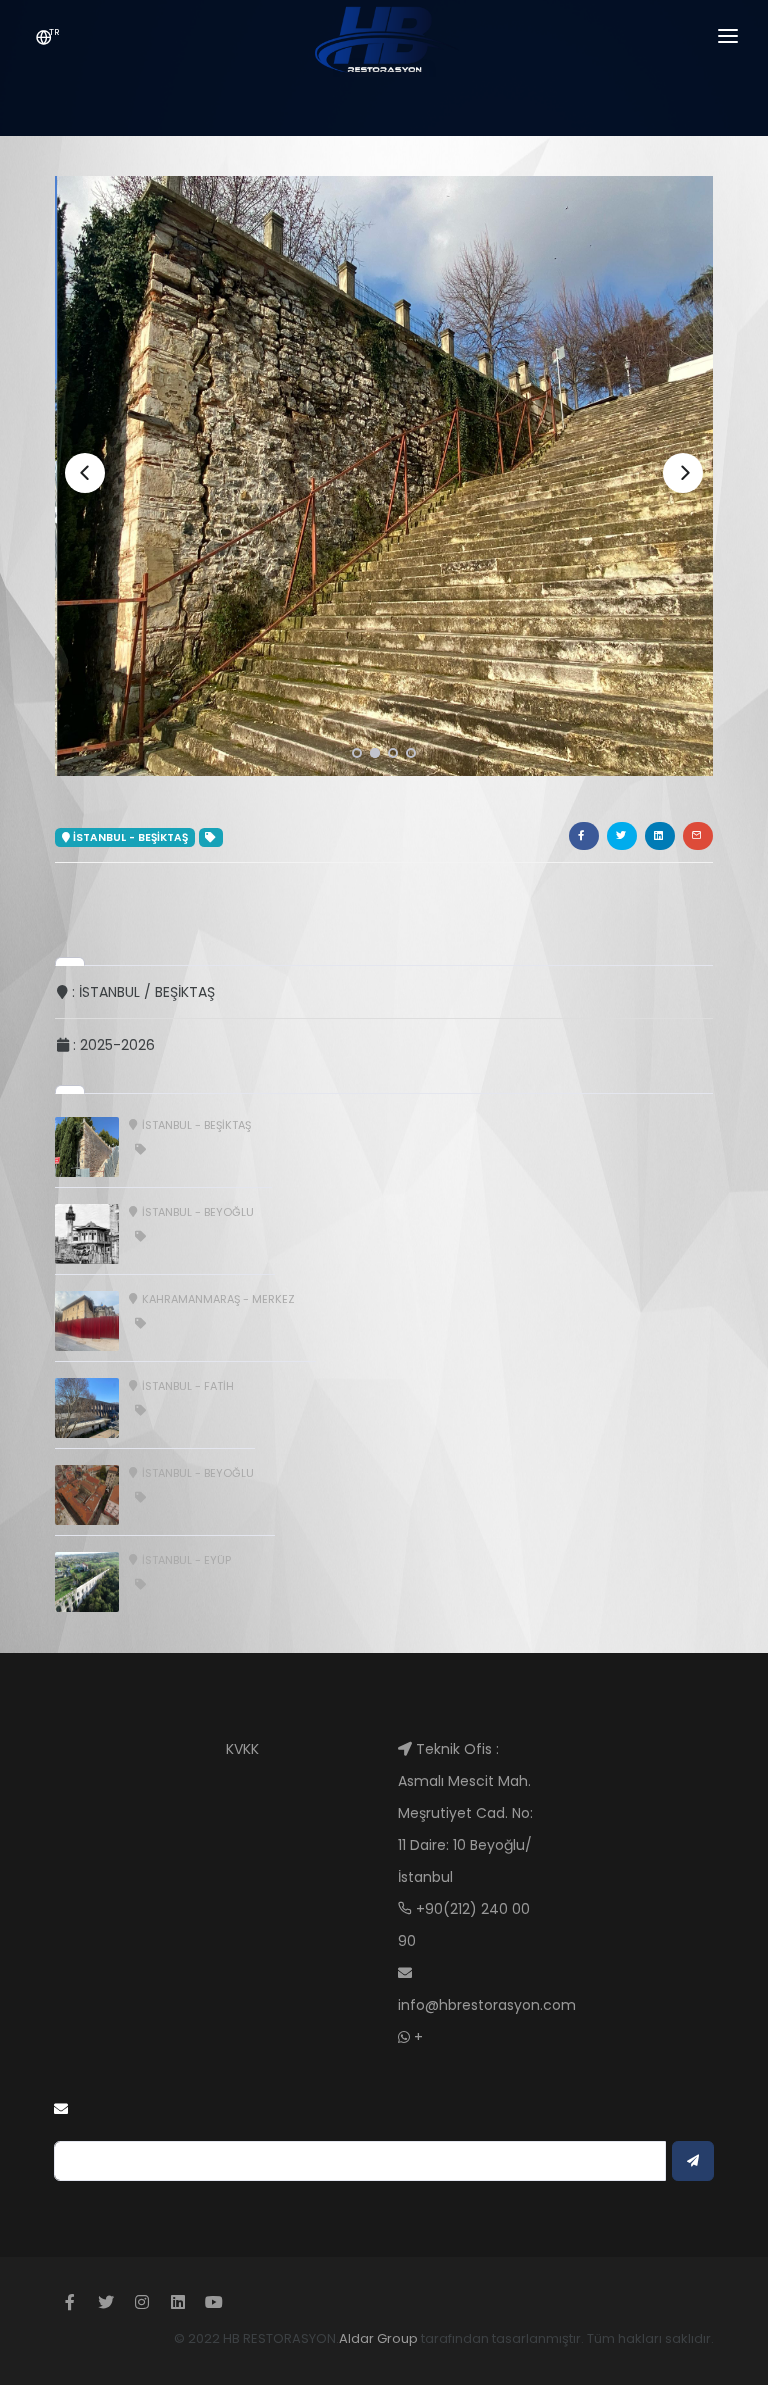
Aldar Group (378, 2338)
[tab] (70, 961)
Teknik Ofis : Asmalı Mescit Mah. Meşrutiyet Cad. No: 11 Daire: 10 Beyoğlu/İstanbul (465, 1813)
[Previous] (85, 473)
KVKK (242, 1749)
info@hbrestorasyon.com (487, 2005)
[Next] (683, 473)
